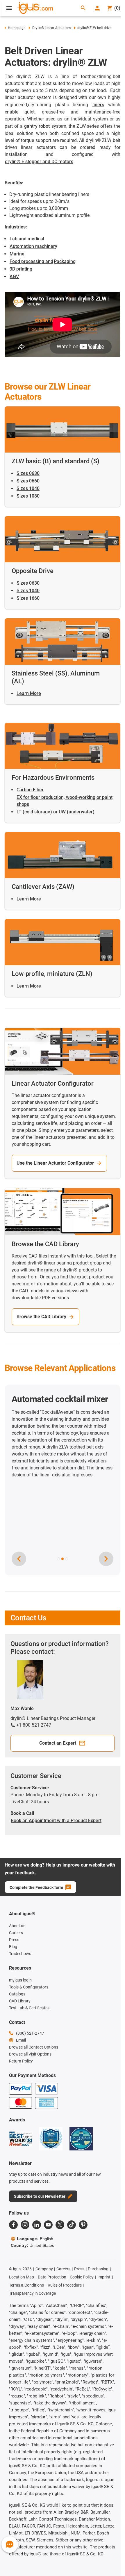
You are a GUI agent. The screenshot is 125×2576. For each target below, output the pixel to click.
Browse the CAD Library (41, 1317)
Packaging (65, 261)
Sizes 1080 (28, 496)
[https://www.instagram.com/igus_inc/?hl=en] (25, 2225)
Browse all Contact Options (34, 2047)
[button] (58, 1559)
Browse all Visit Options (30, 2054)
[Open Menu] (9, 8)
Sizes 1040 (28, 488)
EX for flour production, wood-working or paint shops (65, 801)
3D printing (21, 269)
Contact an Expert (58, 1743)
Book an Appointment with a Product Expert (56, 1821)
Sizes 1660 (28, 598)
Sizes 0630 (28, 473)
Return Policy (21, 2061)
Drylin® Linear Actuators (51, 28)
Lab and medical (27, 239)
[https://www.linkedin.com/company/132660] (37, 2225)
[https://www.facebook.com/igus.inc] (13, 2225)
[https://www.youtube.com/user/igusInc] (48, 2225)
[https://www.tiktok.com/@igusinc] (72, 2225)
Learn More (29, 693)
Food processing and (31, 261)
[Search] (83, 8)
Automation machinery (33, 246)
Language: (35, 2239)
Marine (17, 254)
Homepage (17, 28)
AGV (14, 276)
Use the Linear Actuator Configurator (55, 1163)
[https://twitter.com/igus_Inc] (60, 2225)
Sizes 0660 (28, 481)
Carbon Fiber (30, 790)
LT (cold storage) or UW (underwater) (56, 812)
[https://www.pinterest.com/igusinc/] (83, 2225)
